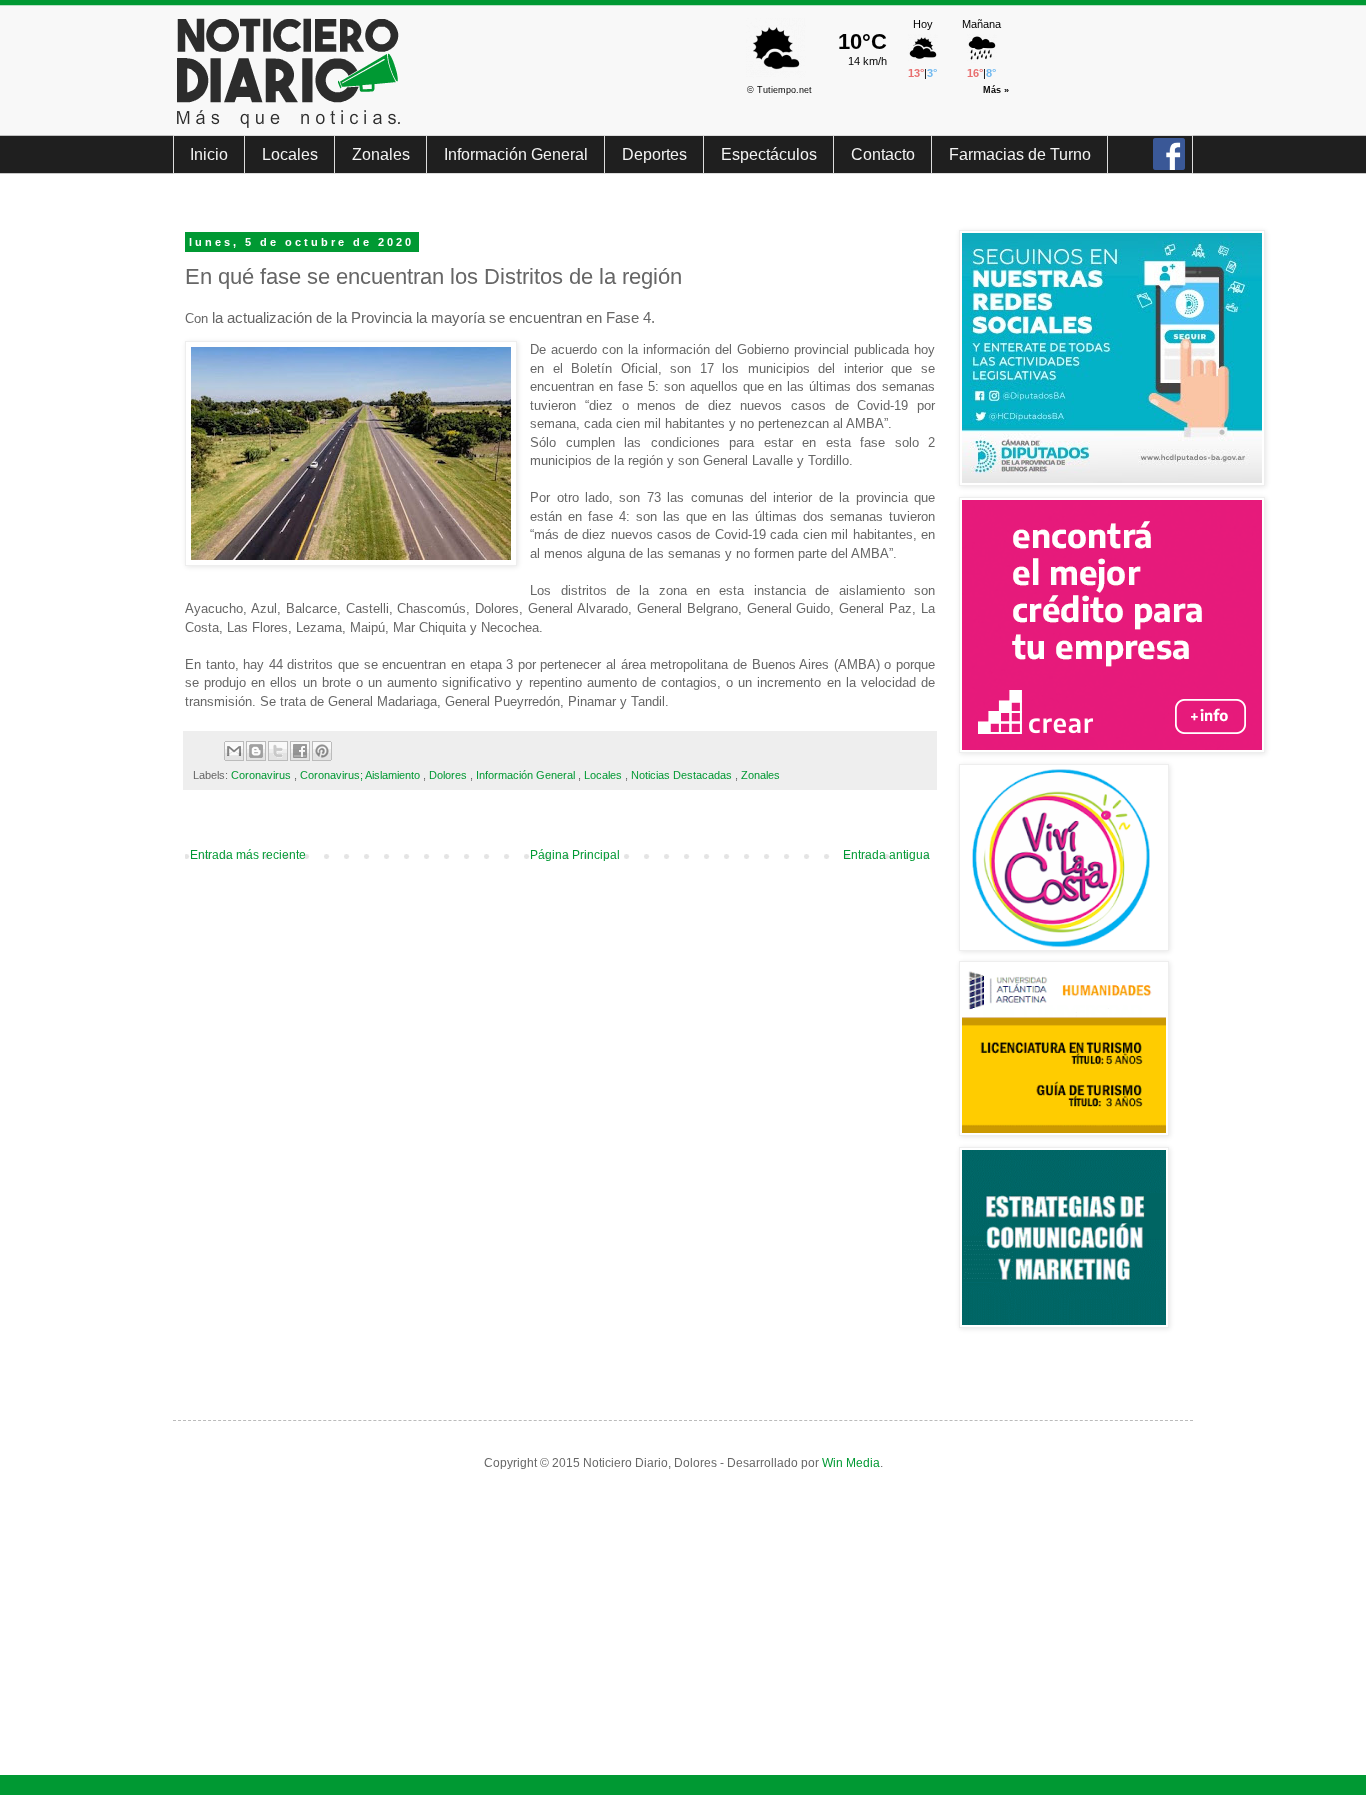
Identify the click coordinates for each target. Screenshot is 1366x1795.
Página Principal (575, 855)
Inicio (209, 154)
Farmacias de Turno (1020, 154)
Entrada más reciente (248, 855)
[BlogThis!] (256, 751)
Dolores (449, 775)
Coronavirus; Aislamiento (361, 775)
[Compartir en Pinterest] (322, 751)
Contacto (883, 154)
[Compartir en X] (278, 751)
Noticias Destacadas (683, 775)
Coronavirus (262, 775)
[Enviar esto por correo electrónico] (234, 751)
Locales (290, 154)
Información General (516, 154)
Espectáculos (769, 154)
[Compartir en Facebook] (300, 751)
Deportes (654, 154)
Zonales (381, 154)
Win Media (851, 1463)
